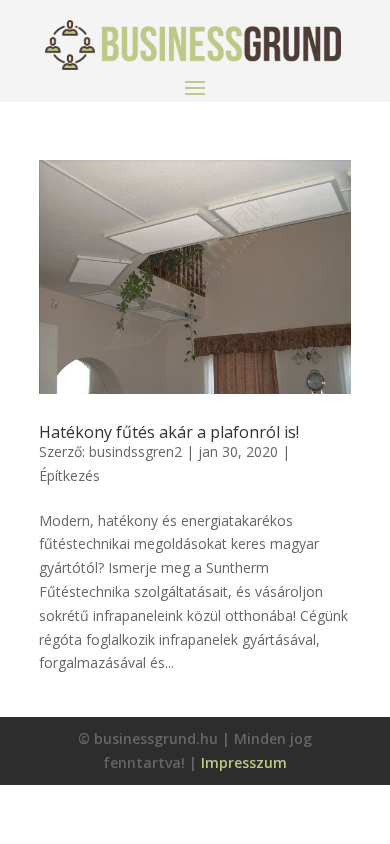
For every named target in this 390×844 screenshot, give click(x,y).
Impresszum (244, 762)
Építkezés (69, 475)
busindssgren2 (135, 451)
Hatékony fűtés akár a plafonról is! (169, 432)
